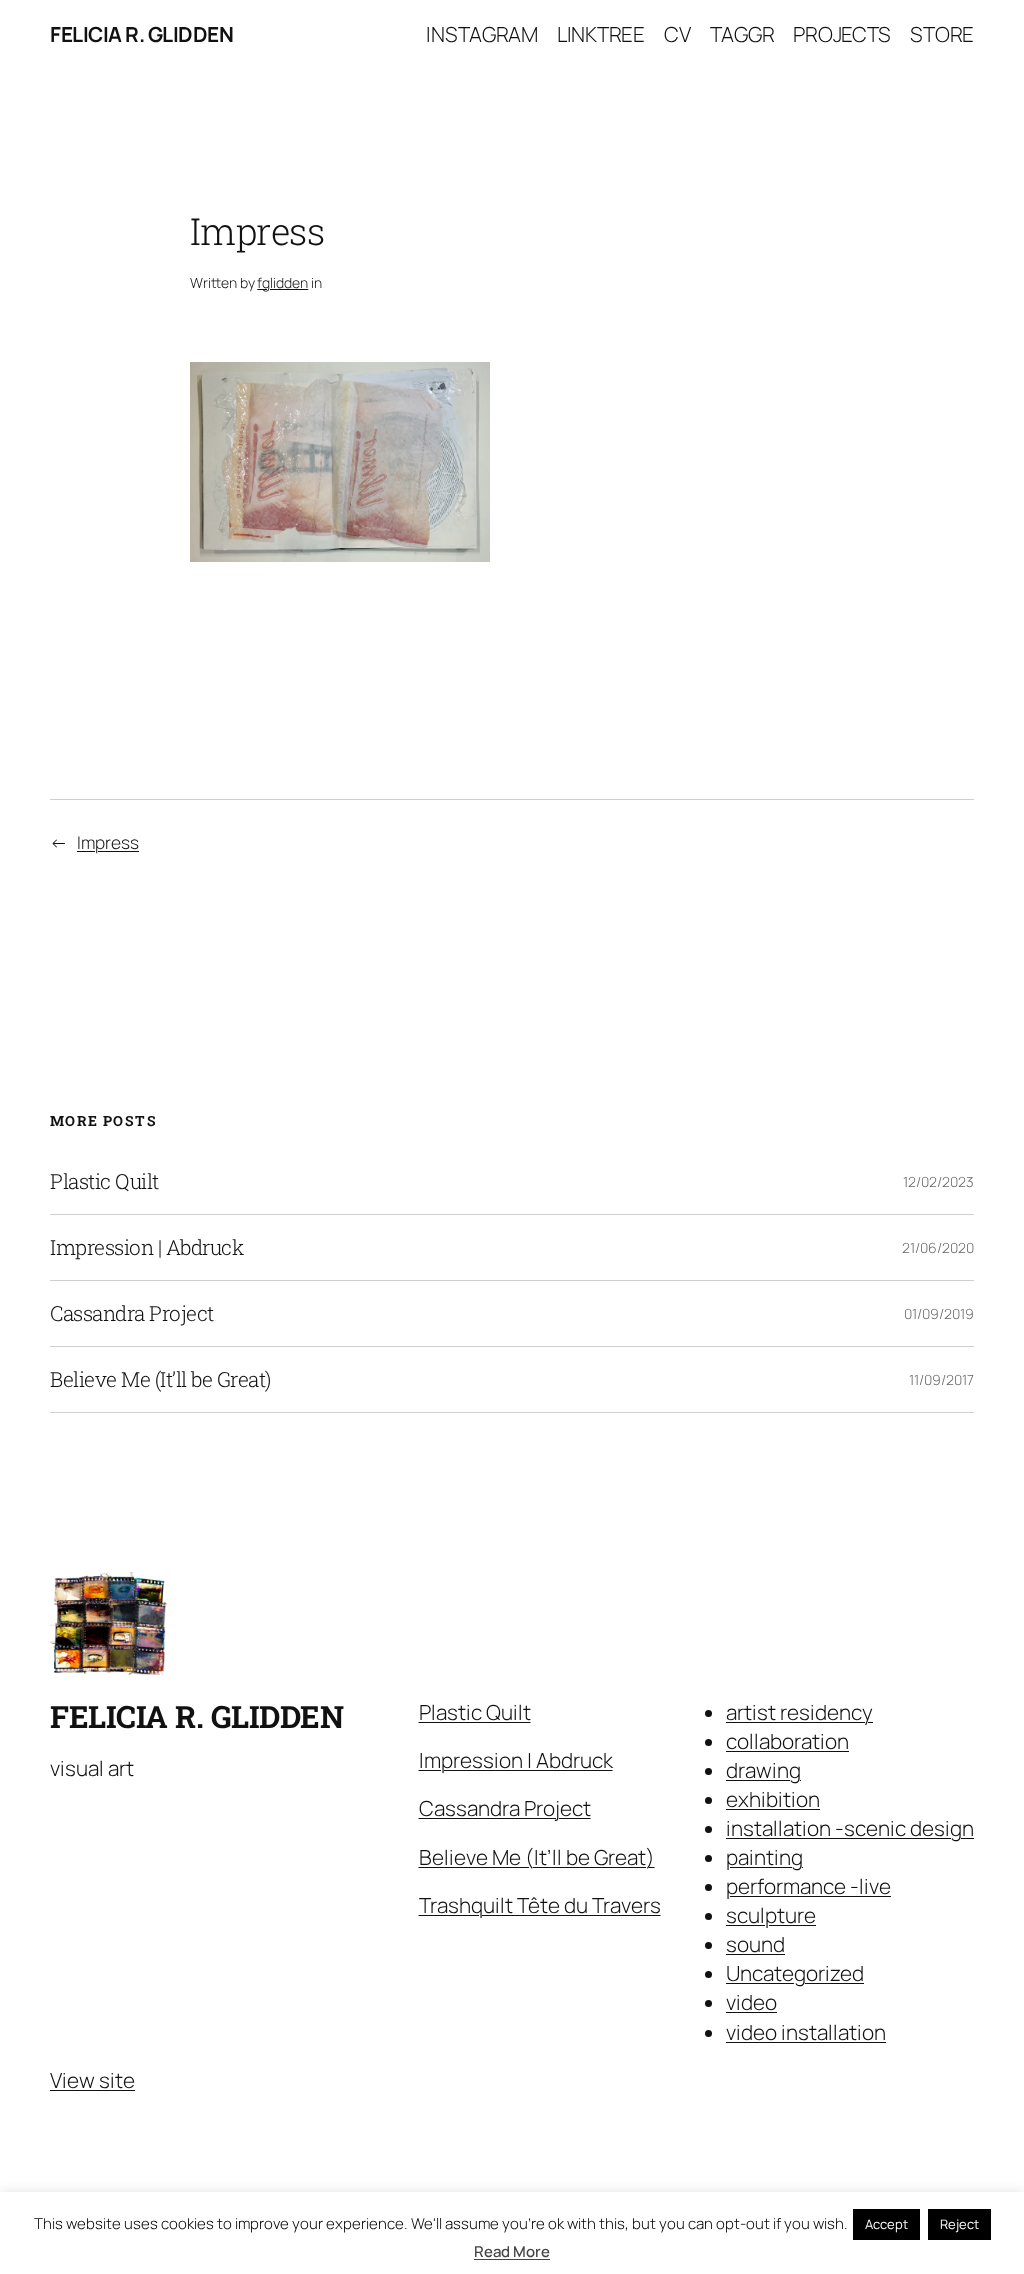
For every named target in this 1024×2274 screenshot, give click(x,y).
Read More (512, 2251)
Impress (108, 842)
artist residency (799, 1712)
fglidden (282, 282)
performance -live (808, 1886)
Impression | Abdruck (146, 1247)
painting (764, 1857)
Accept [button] (886, 2224)
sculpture (771, 1915)
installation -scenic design (850, 1828)
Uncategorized (795, 1973)
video (751, 2002)
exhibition (773, 1799)
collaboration (787, 1741)
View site (92, 2080)
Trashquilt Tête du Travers (540, 1905)
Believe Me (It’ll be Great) (160, 1379)
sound (755, 1944)
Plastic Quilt (104, 1181)
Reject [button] (959, 2224)
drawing (763, 1770)
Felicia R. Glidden (141, 34)
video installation (806, 2032)
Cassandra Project (132, 1313)
